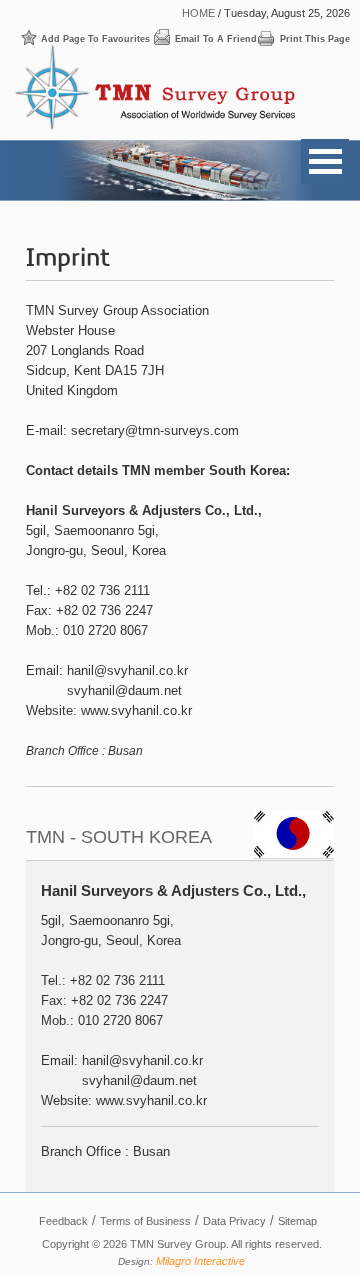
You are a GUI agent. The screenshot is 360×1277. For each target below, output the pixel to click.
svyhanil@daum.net (124, 690)
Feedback (63, 1221)
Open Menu (325, 161)
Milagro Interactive (200, 1261)
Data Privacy (234, 1221)
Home (198, 13)
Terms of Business (145, 1221)
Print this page (315, 39)
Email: (44, 670)
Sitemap (297, 1221)
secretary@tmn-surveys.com (155, 430)
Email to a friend (216, 39)
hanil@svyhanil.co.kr (127, 670)
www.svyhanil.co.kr (136, 710)
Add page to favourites (95, 39)
